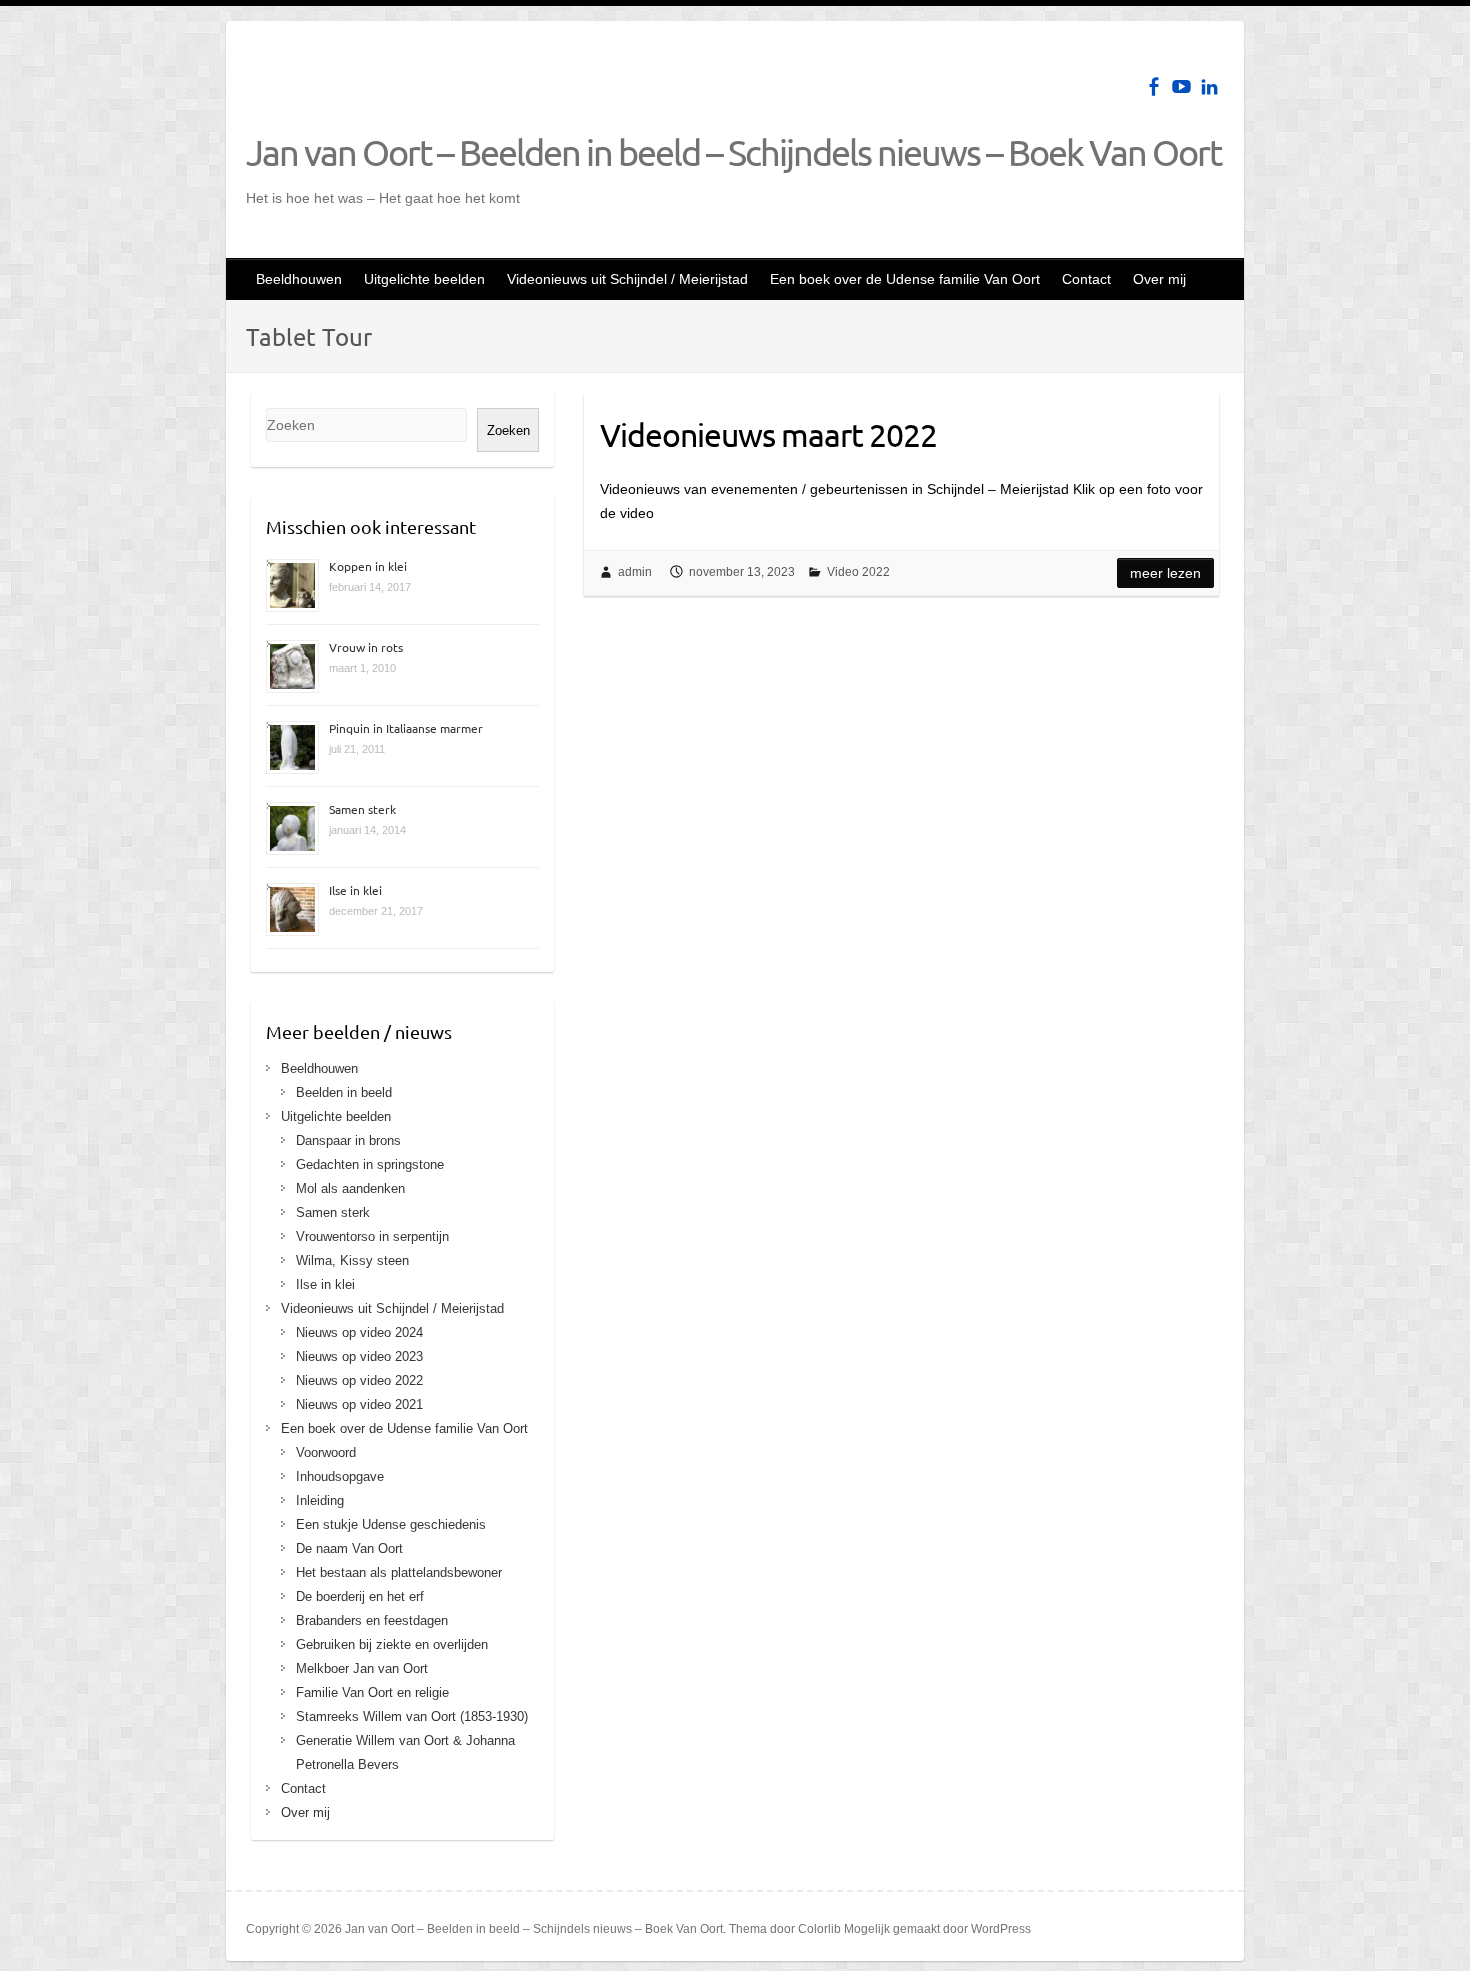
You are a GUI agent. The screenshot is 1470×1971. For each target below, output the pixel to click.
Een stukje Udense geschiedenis (391, 1524)
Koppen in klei (368, 566)
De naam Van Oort (349, 1548)
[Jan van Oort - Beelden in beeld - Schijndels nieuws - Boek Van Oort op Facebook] (1153, 86)
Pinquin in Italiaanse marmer (406, 728)
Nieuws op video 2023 (359, 1356)
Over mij (1159, 279)
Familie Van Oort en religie (372, 1692)
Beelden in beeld (344, 1092)
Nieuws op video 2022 (359, 1380)
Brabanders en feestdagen (372, 1620)
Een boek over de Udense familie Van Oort (905, 279)
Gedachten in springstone (370, 1164)
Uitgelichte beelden (424, 279)
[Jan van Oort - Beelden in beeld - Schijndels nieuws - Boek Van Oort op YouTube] (1181, 86)
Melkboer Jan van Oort (362, 1668)
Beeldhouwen (299, 279)
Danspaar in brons (348, 1140)
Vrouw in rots (366, 647)
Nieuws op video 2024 (359, 1332)
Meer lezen (1165, 573)
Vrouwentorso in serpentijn (372, 1236)
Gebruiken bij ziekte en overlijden (392, 1644)
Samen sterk (362, 809)
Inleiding (320, 1500)
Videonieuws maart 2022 (768, 434)
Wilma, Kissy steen (352, 1260)
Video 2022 (858, 572)
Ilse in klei (355, 890)
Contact (1086, 279)
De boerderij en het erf (360, 1596)
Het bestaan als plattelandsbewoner (399, 1572)
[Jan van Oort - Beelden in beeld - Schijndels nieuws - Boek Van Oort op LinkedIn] (1209, 86)
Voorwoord (326, 1452)
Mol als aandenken (350, 1188)
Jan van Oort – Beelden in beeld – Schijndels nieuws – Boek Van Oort (733, 152)
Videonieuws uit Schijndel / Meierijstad (627, 279)
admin (635, 572)
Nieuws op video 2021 (359, 1404)
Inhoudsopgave (340, 1476)
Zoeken (508, 430)
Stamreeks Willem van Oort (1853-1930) (412, 1716)
